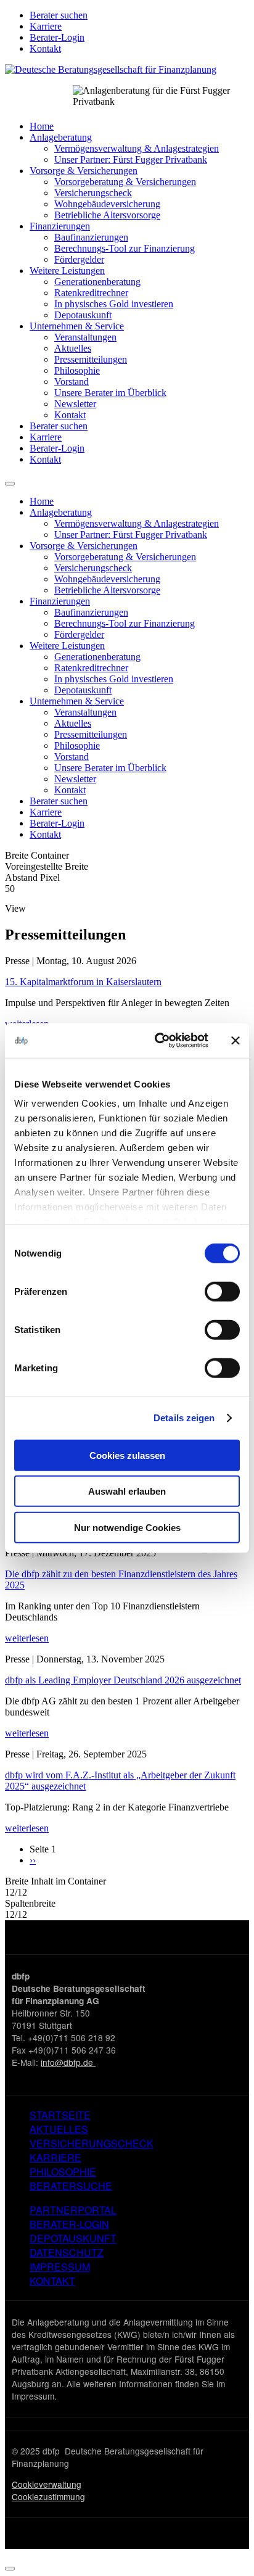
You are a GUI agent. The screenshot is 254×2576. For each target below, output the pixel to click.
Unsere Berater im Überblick (110, 393)
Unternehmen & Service (77, 326)
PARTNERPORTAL (73, 2210)
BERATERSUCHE (71, 2186)
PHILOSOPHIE (63, 2172)
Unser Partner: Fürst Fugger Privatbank (131, 159)
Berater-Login (57, 37)
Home (42, 126)
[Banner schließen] (236, 1041)
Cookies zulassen (127, 1455)
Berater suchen (59, 15)
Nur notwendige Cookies (127, 1527)
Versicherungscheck (93, 193)
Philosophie (77, 370)
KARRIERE (55, 2157)
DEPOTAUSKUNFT (73, 2238)
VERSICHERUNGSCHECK (92, 2143)
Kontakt (45, 48)
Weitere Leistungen (67, 270)
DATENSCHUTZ (67, 2252)
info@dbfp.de (68, 2062)
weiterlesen (27, 1638)
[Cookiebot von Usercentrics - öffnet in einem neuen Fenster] (157, 1041)
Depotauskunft (83, 315)
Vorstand (72, 382)
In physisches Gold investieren (114, 304)
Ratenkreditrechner (91, 293)
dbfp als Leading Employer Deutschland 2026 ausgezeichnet (123, 1680)
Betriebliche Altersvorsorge (107, 215)
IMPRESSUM (60, 2267)
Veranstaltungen (85, 337)
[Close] (10, 2569)
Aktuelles (73, 348)
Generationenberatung (97, 282)
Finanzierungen (60, 226)
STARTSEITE (60, 2115)
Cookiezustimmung (48, 2496)
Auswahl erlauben (127, 1491)
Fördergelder (79, 259)
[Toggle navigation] (10, 484)
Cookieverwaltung (47, 2484)
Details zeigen (184, 1418)
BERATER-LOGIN (69, 2224)
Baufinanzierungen (91, 237)
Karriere (46, 26)
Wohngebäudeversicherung (107, 204)
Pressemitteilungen (91, 359)
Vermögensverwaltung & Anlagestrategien (137, 148)
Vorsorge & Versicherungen (84, 171)
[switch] (222, 1291)
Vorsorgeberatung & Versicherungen (125, 182)
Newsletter (75, 404)
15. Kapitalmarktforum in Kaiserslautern (83, 982)
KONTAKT (52, 2281)
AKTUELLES (59, 2129)
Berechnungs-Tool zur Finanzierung (125, 248)
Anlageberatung (61, 137)
